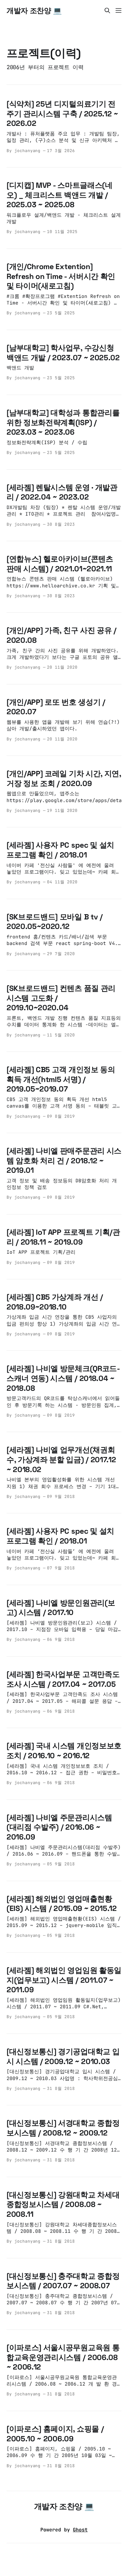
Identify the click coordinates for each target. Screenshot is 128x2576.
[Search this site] (107, 10)
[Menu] (118, 10)
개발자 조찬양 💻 (34, 10)
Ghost (80, 2530)
